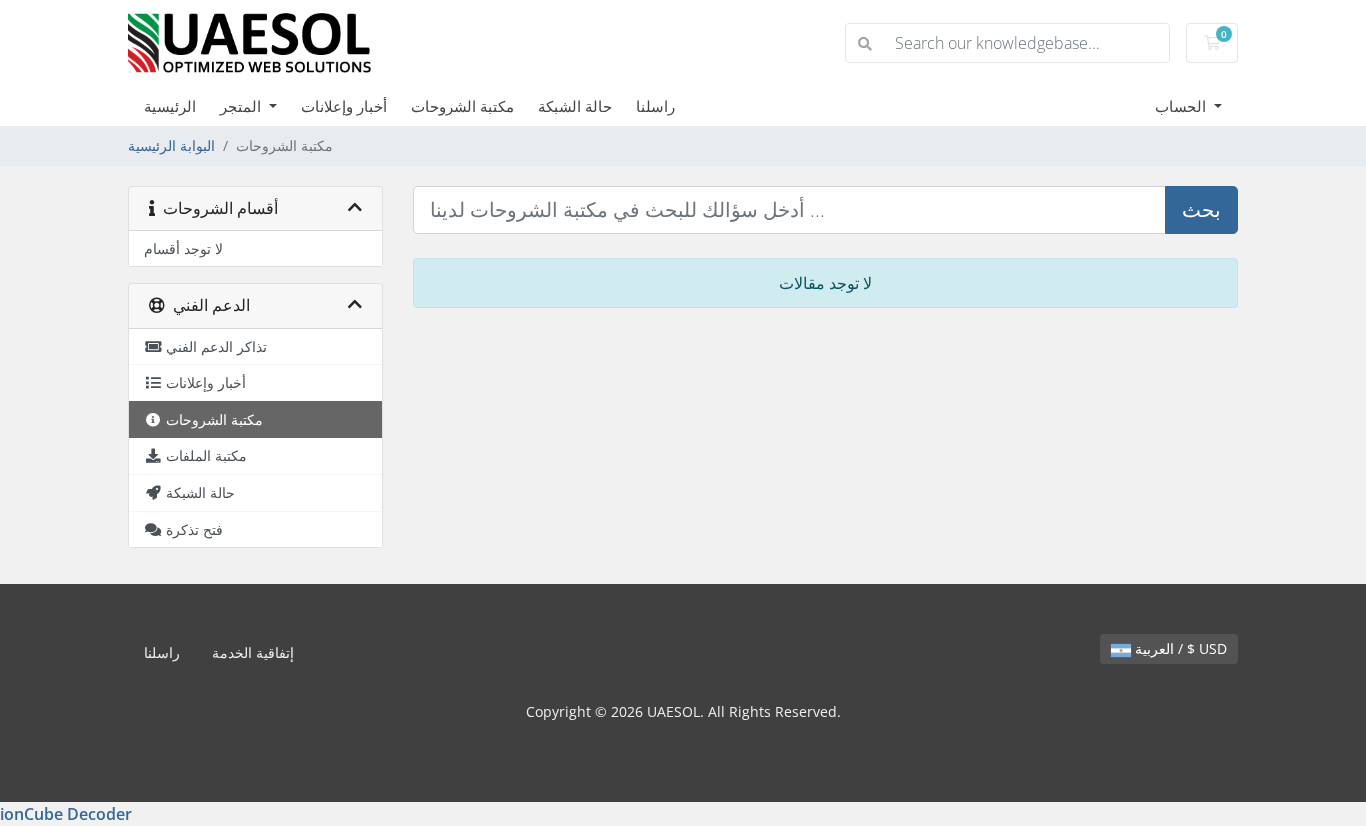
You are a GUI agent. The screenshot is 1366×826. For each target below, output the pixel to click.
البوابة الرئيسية (171, 145)
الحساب (1182, 106)
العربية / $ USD (1179, 648)
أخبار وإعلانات (344, 106)
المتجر (242, 106)
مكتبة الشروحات (462, 106)
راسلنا (655, 106)
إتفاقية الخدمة (253, 652)
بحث (1201, 209)
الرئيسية (170, 106)
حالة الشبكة (575, 106)
